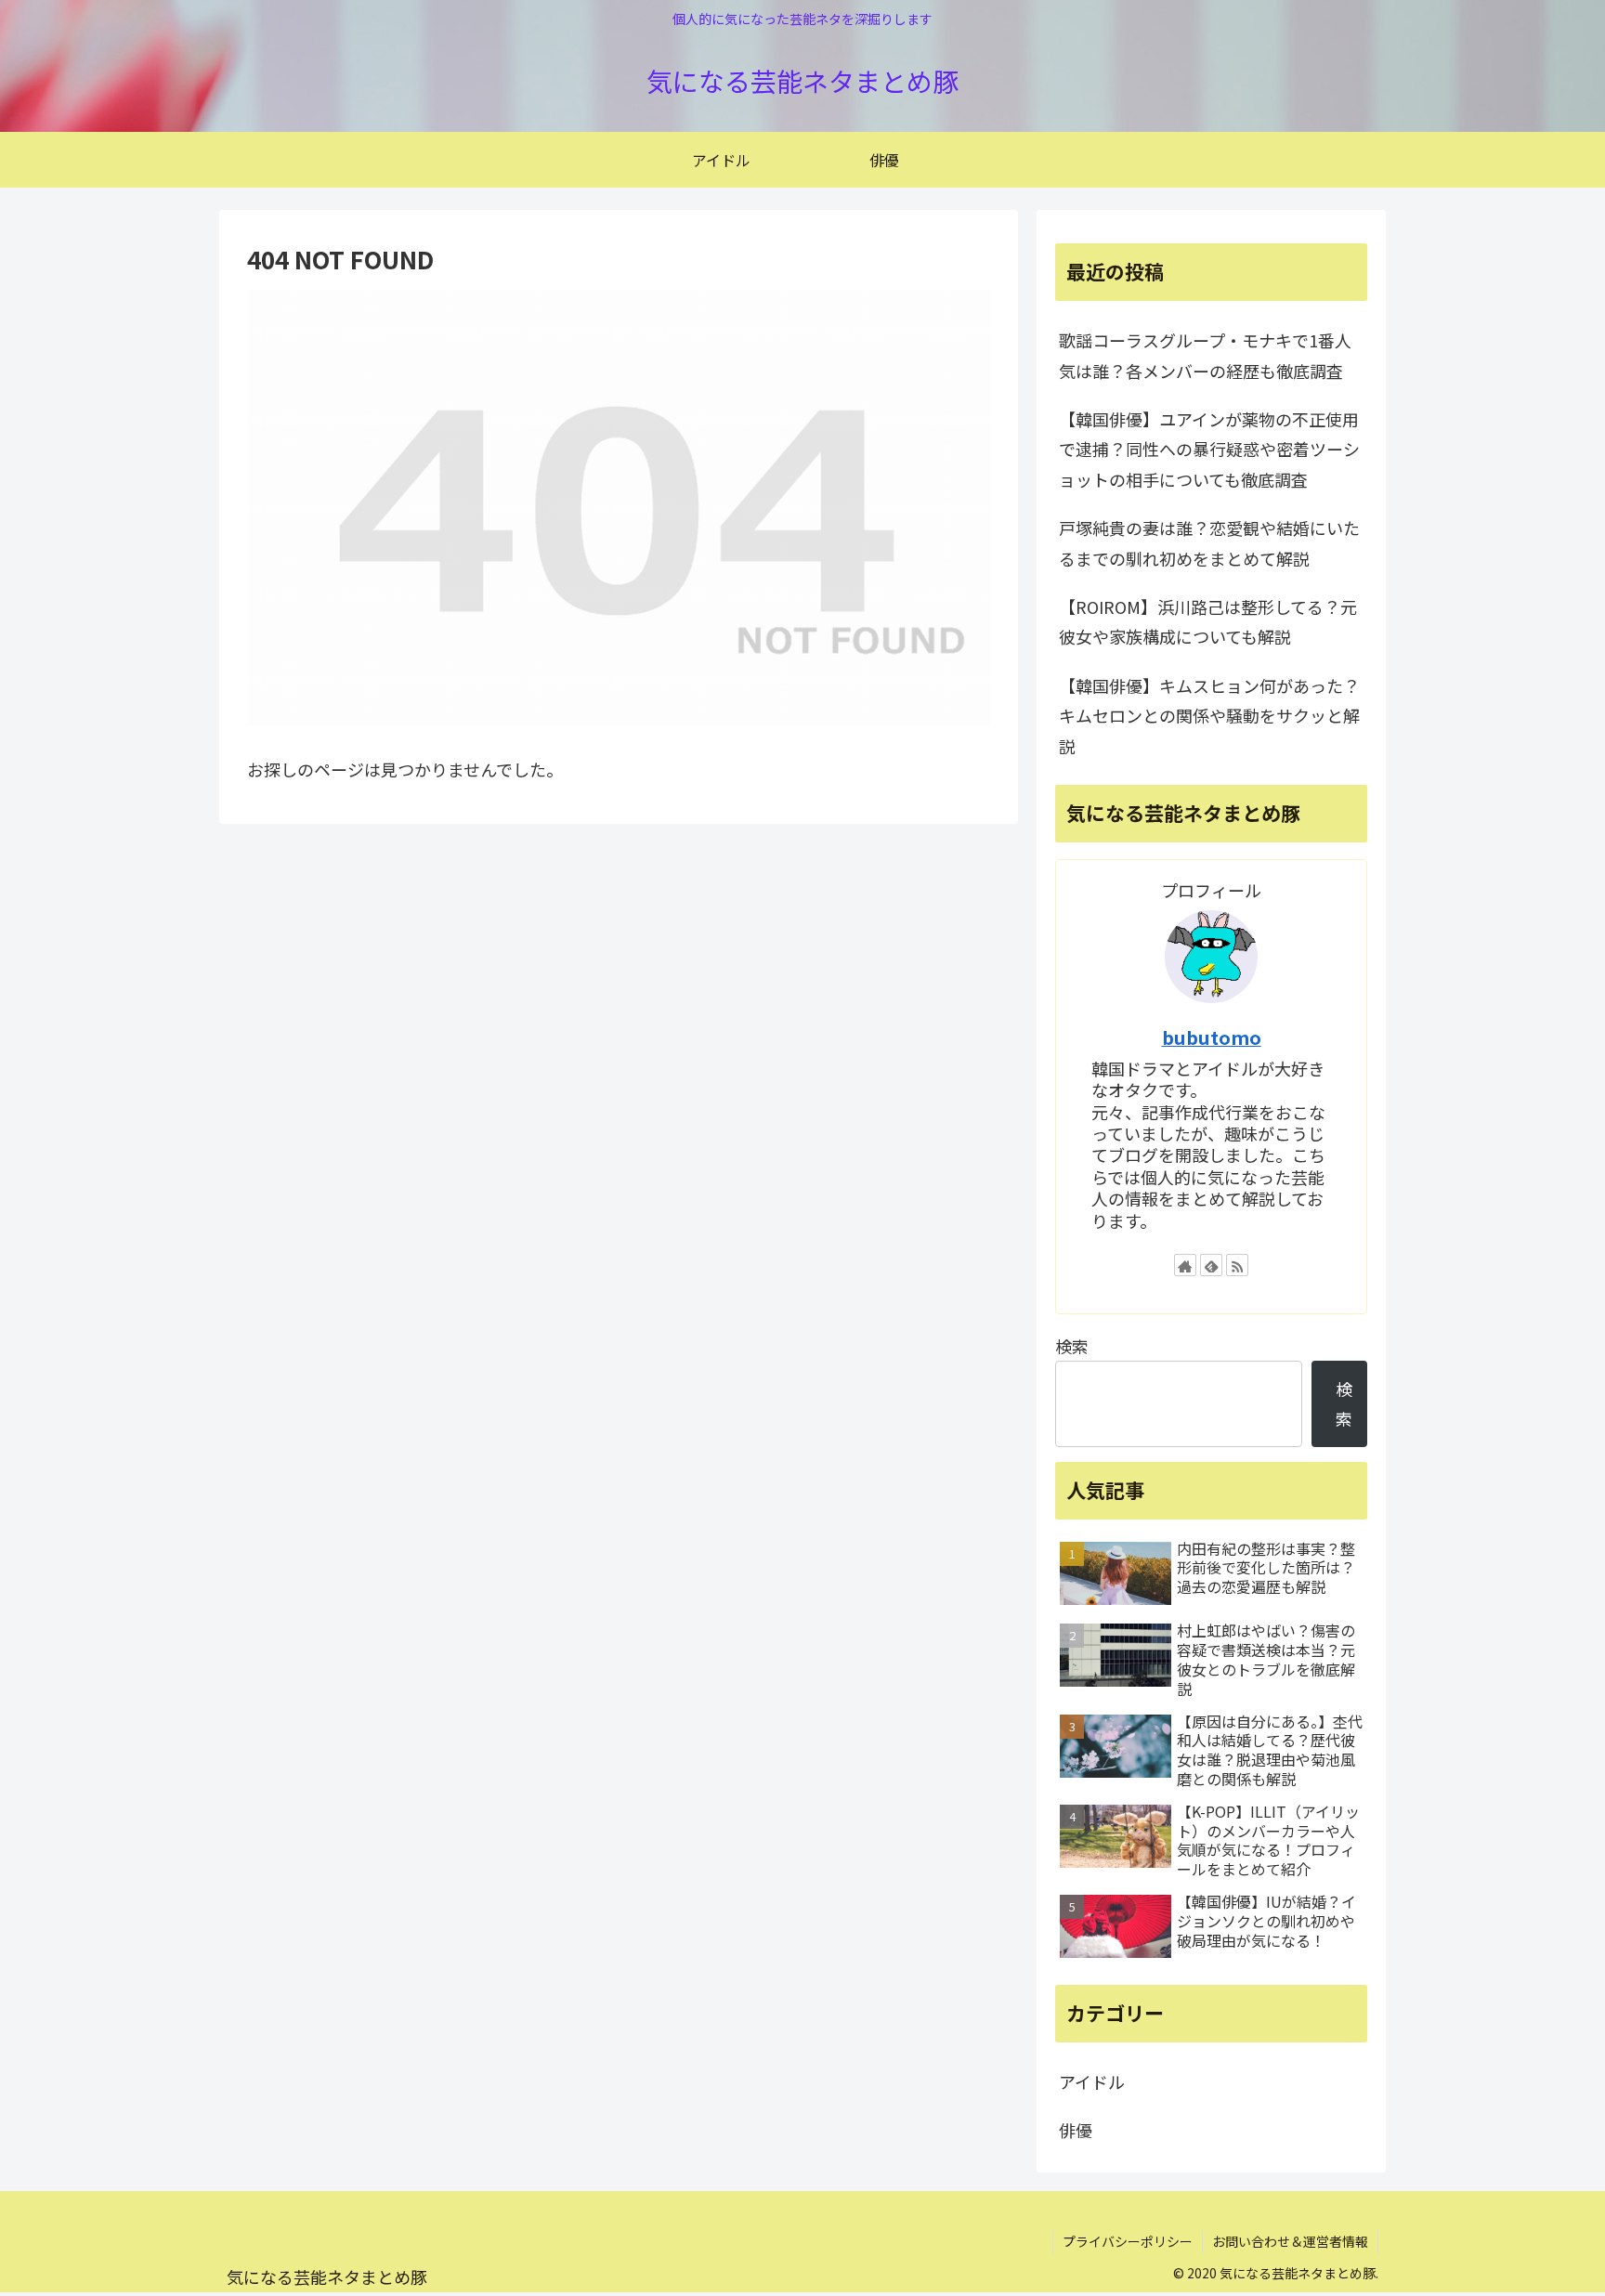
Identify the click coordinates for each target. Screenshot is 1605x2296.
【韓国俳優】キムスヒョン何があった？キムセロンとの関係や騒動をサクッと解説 (1209, 716)
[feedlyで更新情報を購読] (1211, 1265)
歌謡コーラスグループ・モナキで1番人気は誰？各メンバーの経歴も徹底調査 (1205, 355)
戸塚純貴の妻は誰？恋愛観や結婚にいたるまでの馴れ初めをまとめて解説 (1209, 542)
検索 (1072, 1346)
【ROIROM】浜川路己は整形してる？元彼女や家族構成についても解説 (1208, 621)
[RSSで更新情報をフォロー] (1237, 1265)
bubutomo (1212, 1037)
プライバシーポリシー (1128, 2241)
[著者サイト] (1185, 1265)
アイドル (1092, 2081)
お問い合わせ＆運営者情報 (1290, 2241)
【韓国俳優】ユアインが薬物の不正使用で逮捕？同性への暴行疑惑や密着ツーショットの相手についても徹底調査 (1209, 449)
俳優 (1076, 2130)
